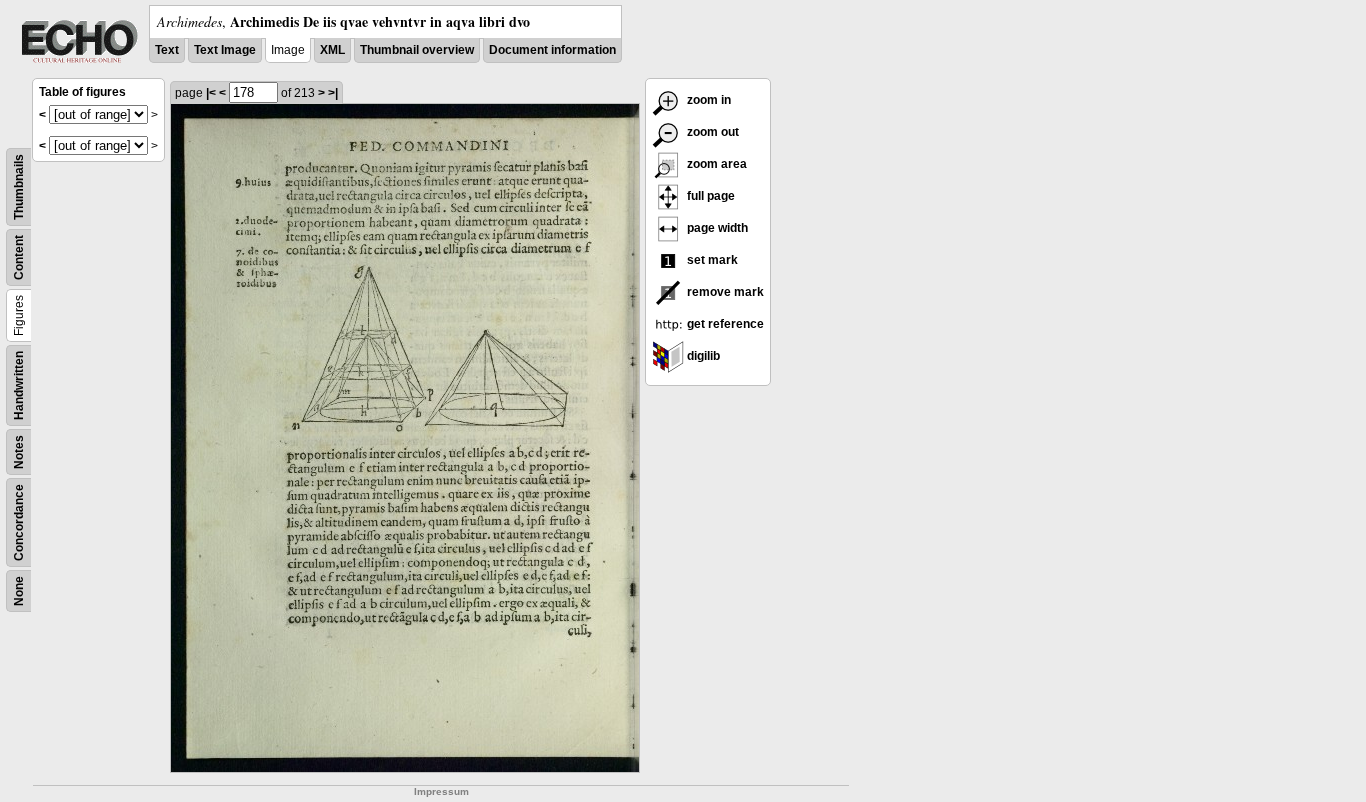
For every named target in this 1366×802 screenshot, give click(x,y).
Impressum (441, 791)
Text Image (225, 50)
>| (333, 93)
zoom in (707, 100)
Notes (19, 452)
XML (332, 50)
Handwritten (19, 385)
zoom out (711, 132)
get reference (724, 324)
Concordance (19, 522)
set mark (711, 260)
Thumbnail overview (417, 50)
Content (19, 257)
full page (709, 196)
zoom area (715, 164)
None (19, 591)
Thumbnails (19, 187)
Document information (552, 50)
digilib (702, 356)
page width (716, 228)
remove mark (724, 292)
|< (211, 93)
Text (167, 50)
